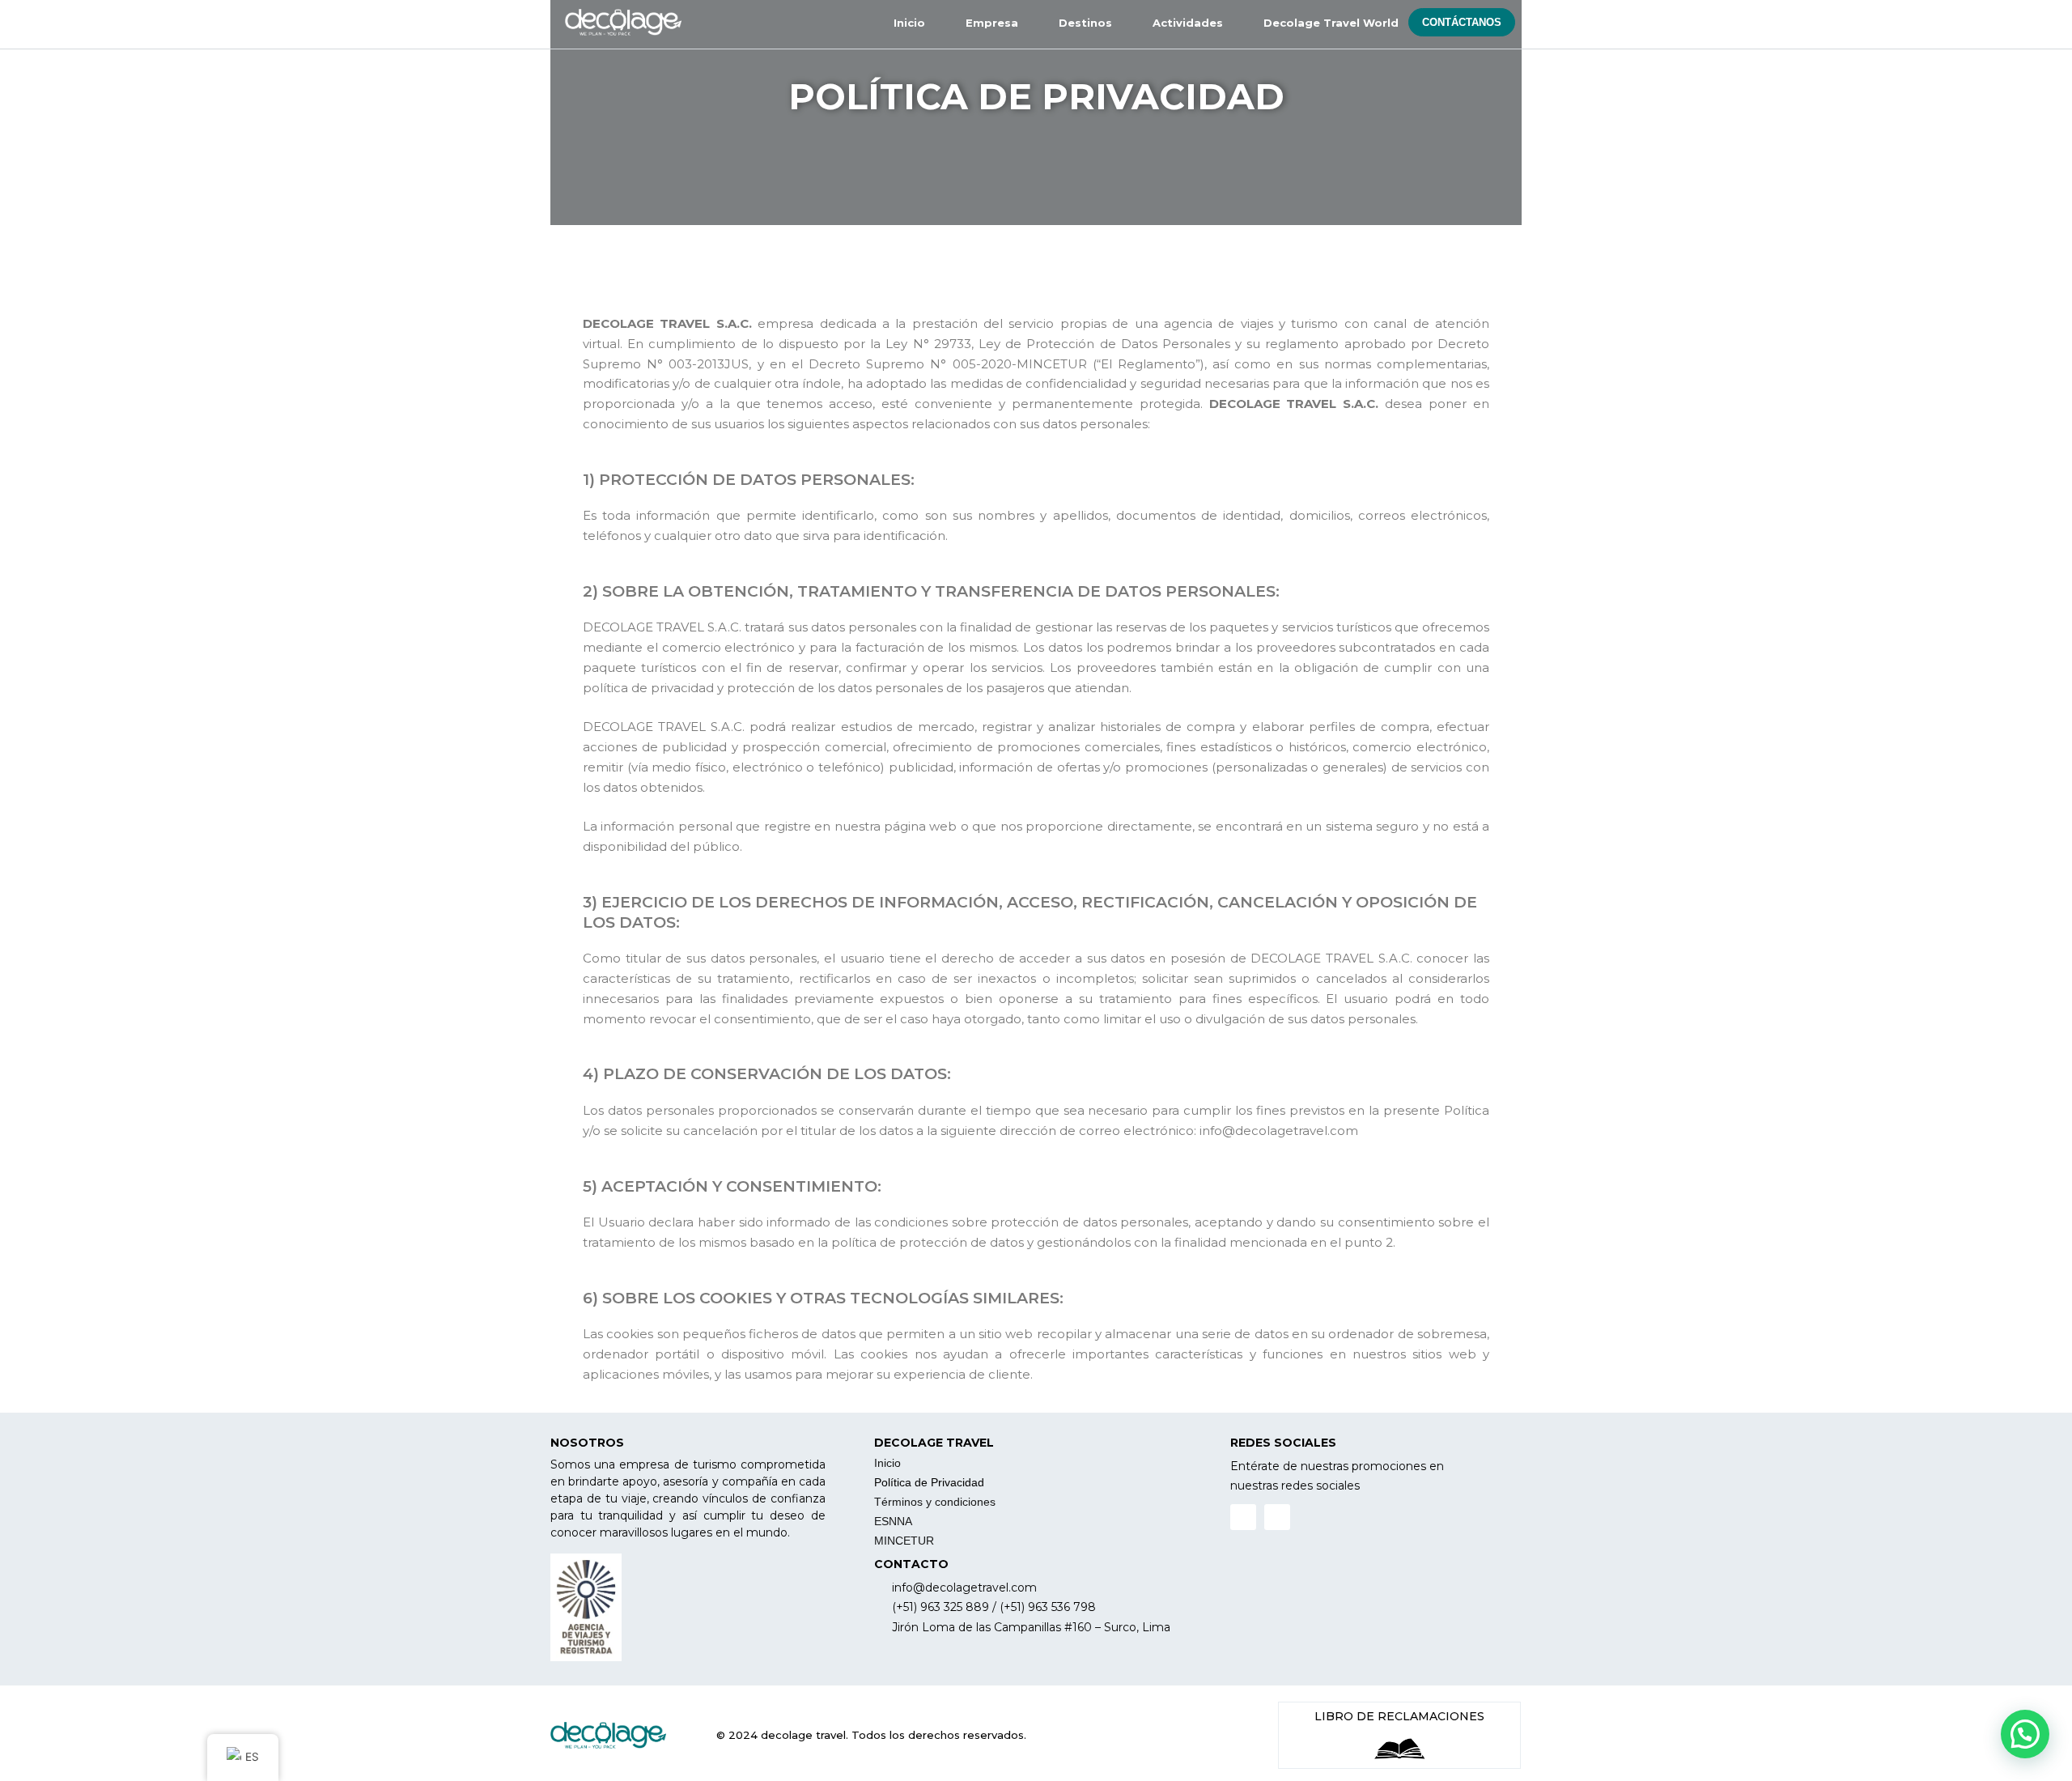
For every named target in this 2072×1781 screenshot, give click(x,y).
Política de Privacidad (929, 1482)
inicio (909, 23)
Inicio (887, 1463)
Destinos (1085, 23)
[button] (1462, 22)
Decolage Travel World (1331, 23)
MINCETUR (904, 1541)
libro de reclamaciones (1399, 1716)
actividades (1188, 23)
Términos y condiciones (935, 1502)
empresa (992, 23)
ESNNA (893, 1521)
